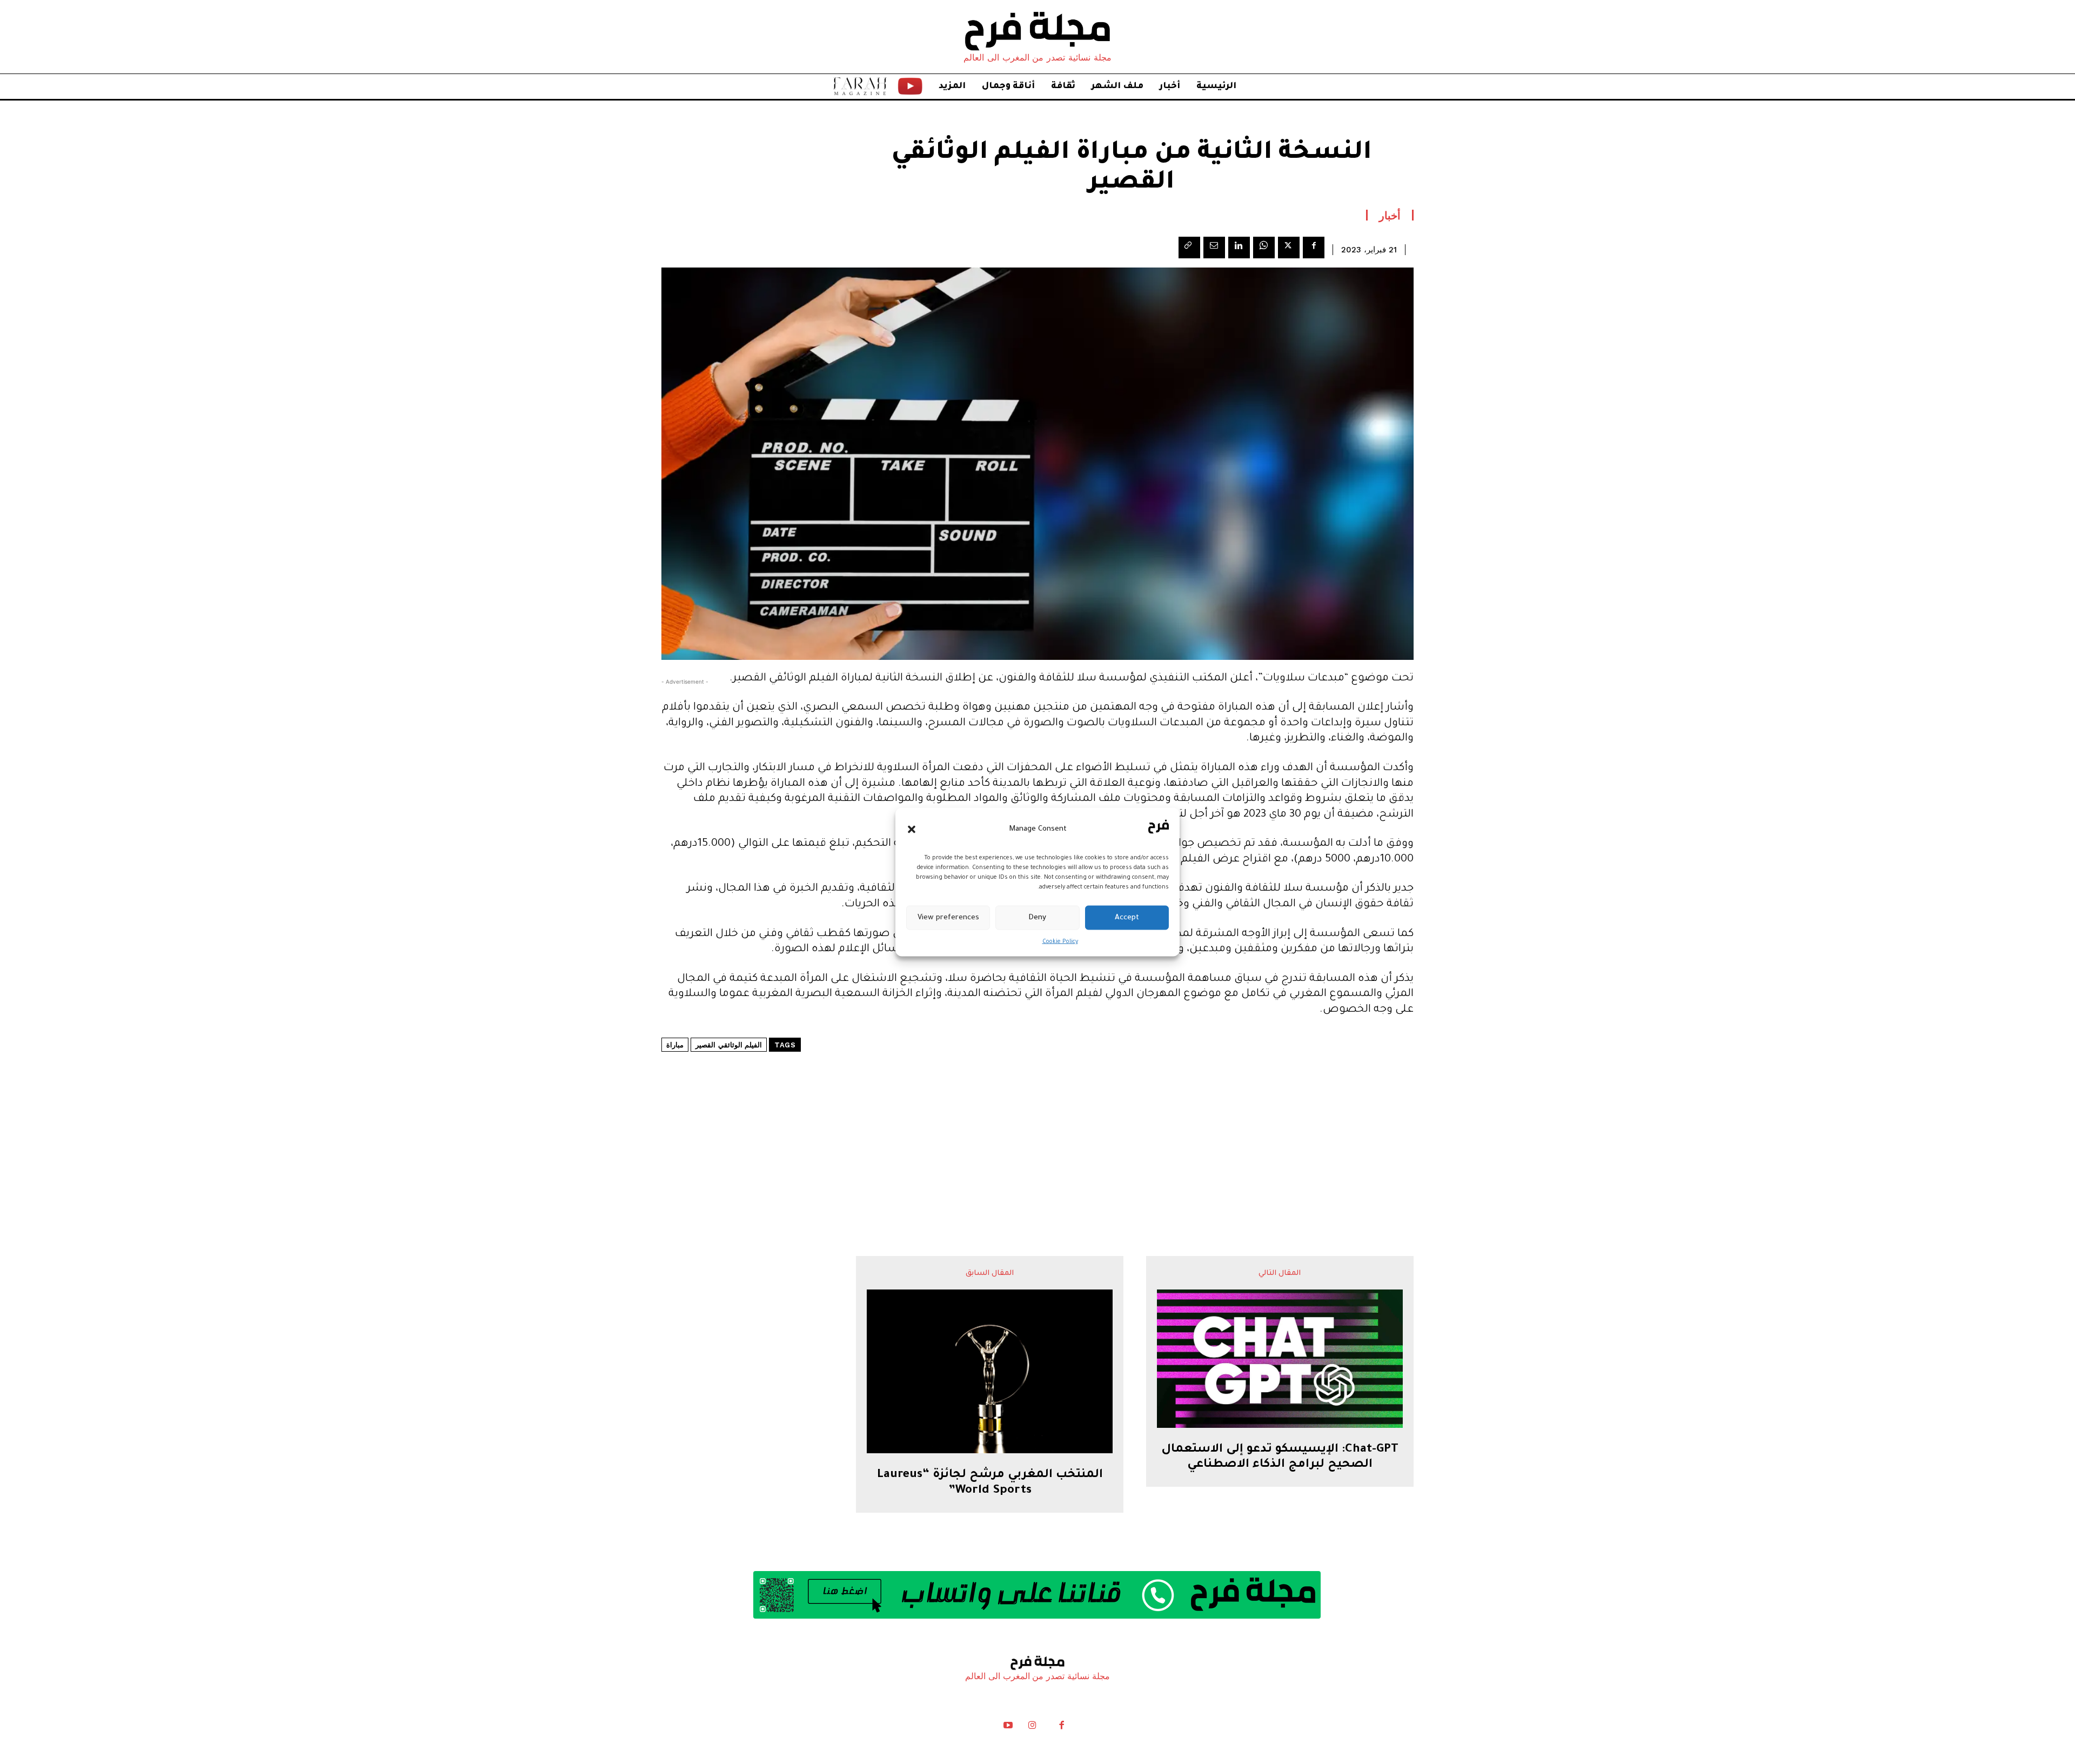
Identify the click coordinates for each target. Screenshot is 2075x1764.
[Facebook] (1314, 248)
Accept (1127, 917)
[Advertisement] (1037, 1121)
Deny (1037, 917)
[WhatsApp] (1264, 248)
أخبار (1390, 215)
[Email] (1214, 248)
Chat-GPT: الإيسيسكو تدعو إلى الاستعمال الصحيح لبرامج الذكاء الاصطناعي (1280, 1458)
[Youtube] (1008, 1728)
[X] (1289, 248)
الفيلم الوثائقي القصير (729, 1045)
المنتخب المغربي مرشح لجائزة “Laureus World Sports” (990, 1483)
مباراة (675, 1045)
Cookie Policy (1060, 942)
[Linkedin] (1239, 248)
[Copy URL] (1189, 248)
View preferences (948, 917)
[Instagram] (1032, 1728)
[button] (912, 829)
